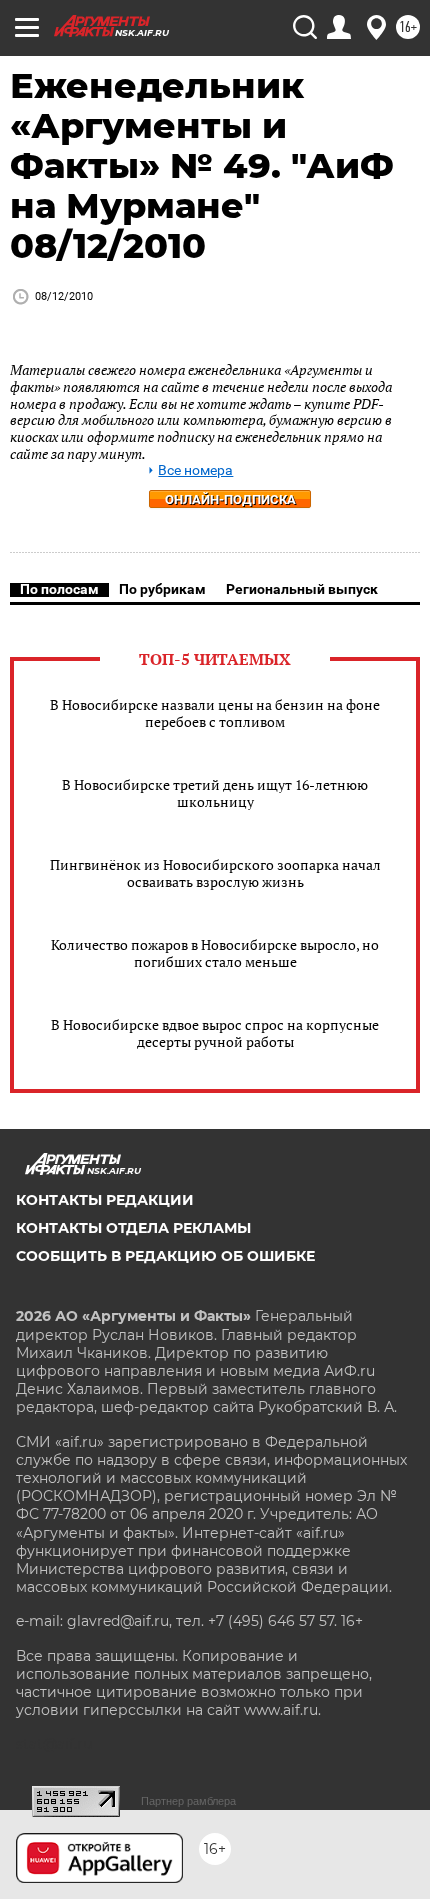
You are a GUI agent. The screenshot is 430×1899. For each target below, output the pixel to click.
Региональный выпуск (302, 589)
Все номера (195, 470)
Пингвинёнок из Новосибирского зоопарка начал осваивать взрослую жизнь (215, 873)
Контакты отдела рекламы (133, 1228)
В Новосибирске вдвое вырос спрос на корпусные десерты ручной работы (215, 1033)
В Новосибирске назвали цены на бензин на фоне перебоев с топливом (215, 713)
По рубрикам (162, 589)
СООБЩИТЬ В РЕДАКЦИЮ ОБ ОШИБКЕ (165, 1256)
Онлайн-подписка (230, 499)
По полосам (59, 589)
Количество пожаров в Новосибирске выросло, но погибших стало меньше (215, 953)
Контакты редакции (105, 1200)
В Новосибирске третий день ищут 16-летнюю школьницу (215, 793)
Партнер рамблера (188, 1801)
